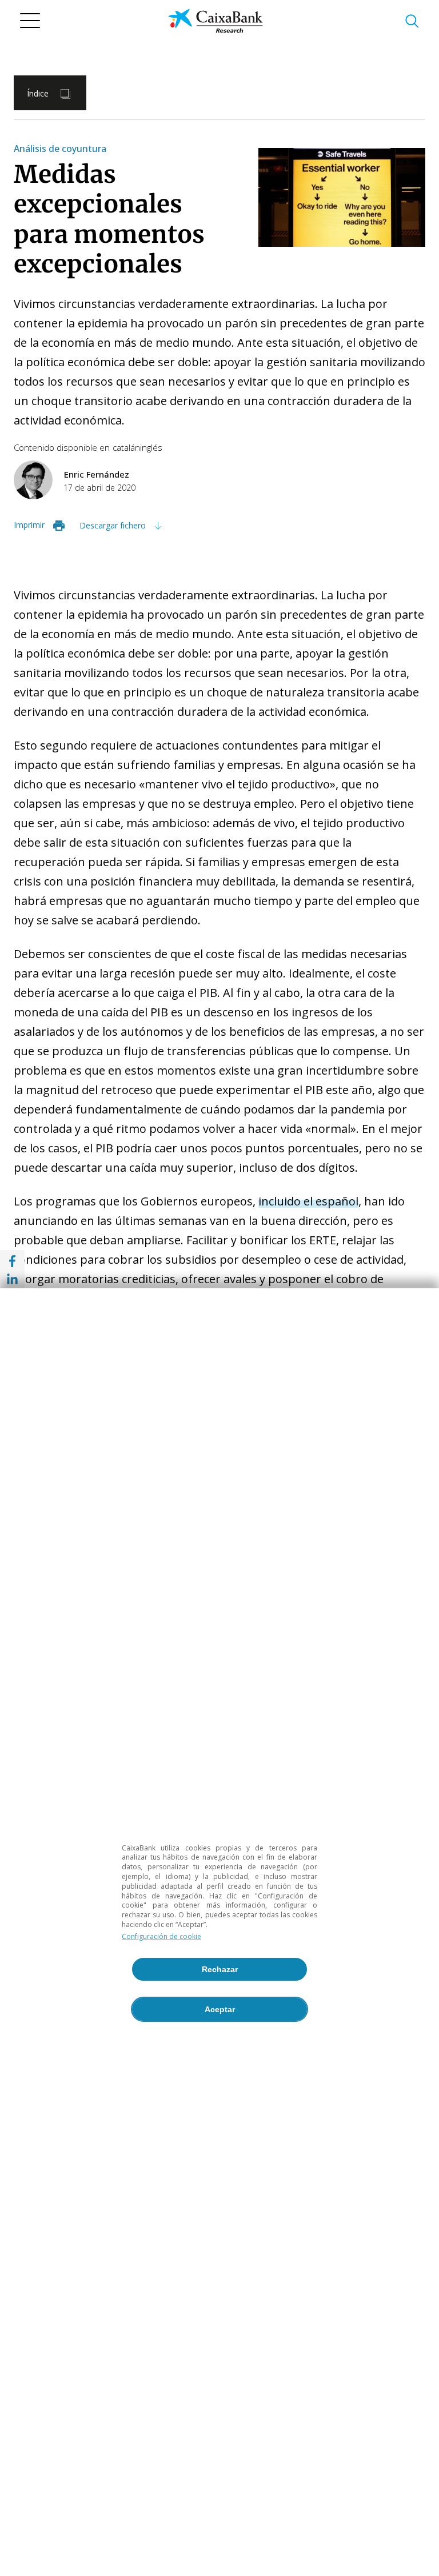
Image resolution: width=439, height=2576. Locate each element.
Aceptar (220, 2009)
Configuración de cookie (161, 1936)
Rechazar (220, 1969)
